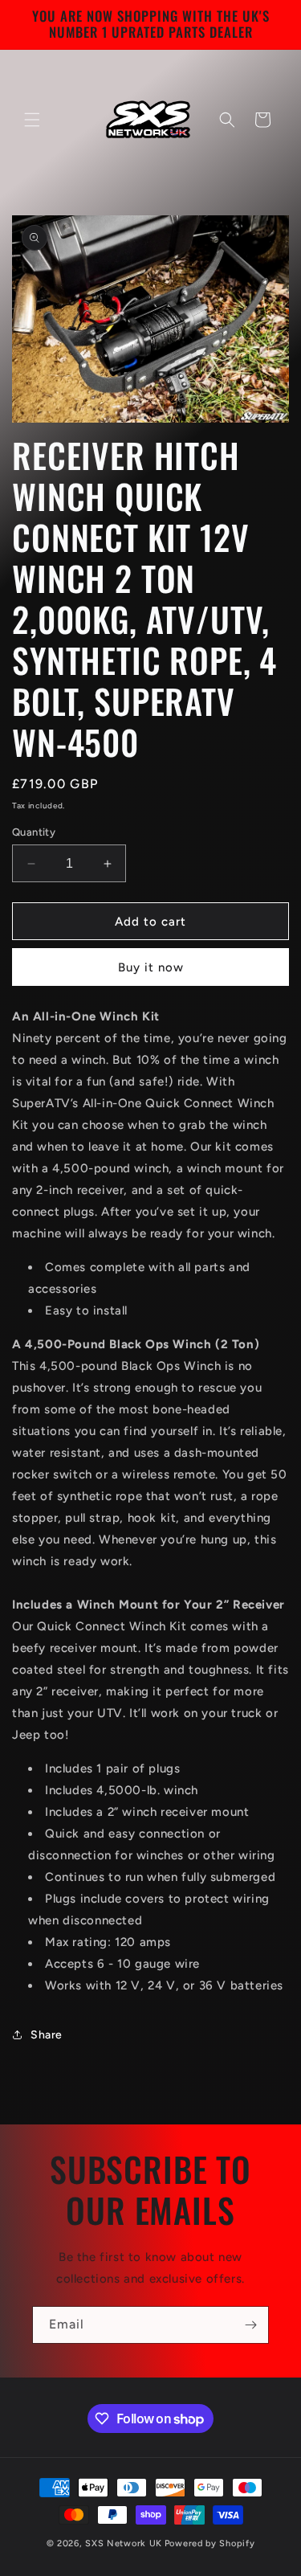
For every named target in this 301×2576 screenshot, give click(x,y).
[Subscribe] (250, 2325)
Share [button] (47, 2035)
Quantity (34, 832)
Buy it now (151, 967)
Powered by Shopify (210, 2543)
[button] (32, 120)
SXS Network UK (124, 2543)
